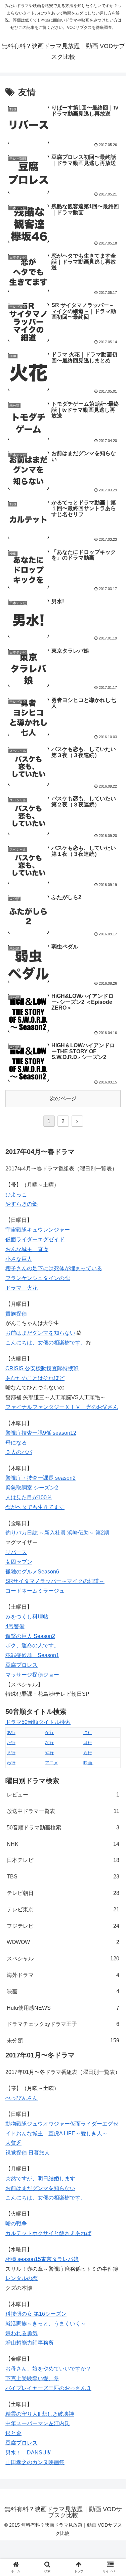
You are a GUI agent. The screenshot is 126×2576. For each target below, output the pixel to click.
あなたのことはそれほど (35, 1378)
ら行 (88, 1753)
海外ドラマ (63, 1975)
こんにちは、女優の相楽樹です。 (46, 2198)
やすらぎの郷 (22, 1204)
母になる (16, 1443)
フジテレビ (63, 1926)
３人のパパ (19, 1452)
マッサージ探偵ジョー (32, 1675)
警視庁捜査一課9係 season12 (41, 1433)
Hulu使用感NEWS (63, 2008)
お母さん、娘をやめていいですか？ (48, 2369)
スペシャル (63, 1959)
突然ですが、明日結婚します (40, 2179)
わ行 (11, 1763)
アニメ (52, 1763)
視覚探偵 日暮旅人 (28, 2153)
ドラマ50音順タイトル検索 (38, 1722)
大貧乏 (13, 2143)
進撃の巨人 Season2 (30, 1636)
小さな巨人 (19, 1259)
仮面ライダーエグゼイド (35, 1239)
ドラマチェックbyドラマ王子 (63, 2024)
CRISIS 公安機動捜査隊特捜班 (42, 1368)
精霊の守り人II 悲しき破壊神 (40, 2414)
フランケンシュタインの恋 (38, 1278)
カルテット (19, 2233)
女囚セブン (19, 1562)
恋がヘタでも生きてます (35, 1507)
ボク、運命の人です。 (32, 1646)
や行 (49, 1753)
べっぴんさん (22, 2098)
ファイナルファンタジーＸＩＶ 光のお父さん (62, 1407)
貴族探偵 (16, 1314)
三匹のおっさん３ (70, 2388)
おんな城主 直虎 (27, 1249)
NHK (63, 1844)
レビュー (63, 1795)
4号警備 (15, 1626)
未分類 (63, 2040)
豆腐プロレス (22, 1665)
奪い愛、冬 (46, 2378)
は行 (88, 1743)
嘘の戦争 (16, 2224)
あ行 (11, 1733)
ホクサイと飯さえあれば (62, 2233)
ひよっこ (16, 1194)
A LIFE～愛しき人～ (83, 2134)
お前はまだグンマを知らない (40, 2188)
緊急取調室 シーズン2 (32, 1488)
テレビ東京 (63, 1909)
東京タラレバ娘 (60, 2259)
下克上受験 (19, 2378)
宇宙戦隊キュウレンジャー (38, 1230)
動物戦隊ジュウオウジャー (38, 2124)
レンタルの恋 (22, 2278)
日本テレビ (63, 1860)
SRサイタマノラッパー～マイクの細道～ (55, 1581)
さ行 (88, 1733)
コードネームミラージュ (35, 1591)
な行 (49, 1743)
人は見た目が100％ (29, 1497)
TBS (63, 1877)
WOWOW (63, 1942)
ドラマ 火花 (22, 1288)
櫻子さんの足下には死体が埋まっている (54, 1268)
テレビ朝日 (63, 1893)
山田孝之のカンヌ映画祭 (35, 2462)
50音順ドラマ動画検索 (63, 1828)
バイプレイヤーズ (27, 2388)
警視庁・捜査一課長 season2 (40, 1478)
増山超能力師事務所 (30, 2343)
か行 (49, 1733)
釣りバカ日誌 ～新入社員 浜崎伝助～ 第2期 (57, 1533)
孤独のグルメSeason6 (32, 1572)
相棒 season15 (23, 2259)
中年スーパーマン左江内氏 (38, 2423)
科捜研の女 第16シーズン (36, 2314)
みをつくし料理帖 (27, 1617)
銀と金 (13, 2433)
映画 (88, 1763)
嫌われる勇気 (22, 2333)
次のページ (63, 1098)
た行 (11, 1743)
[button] (113, 1343)
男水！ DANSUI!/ (28, 2453)
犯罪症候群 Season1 (32, 1655)
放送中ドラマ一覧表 (63, 1811)
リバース (16, 1552)
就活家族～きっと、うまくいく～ (46, 2324)
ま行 (11, 1753)
